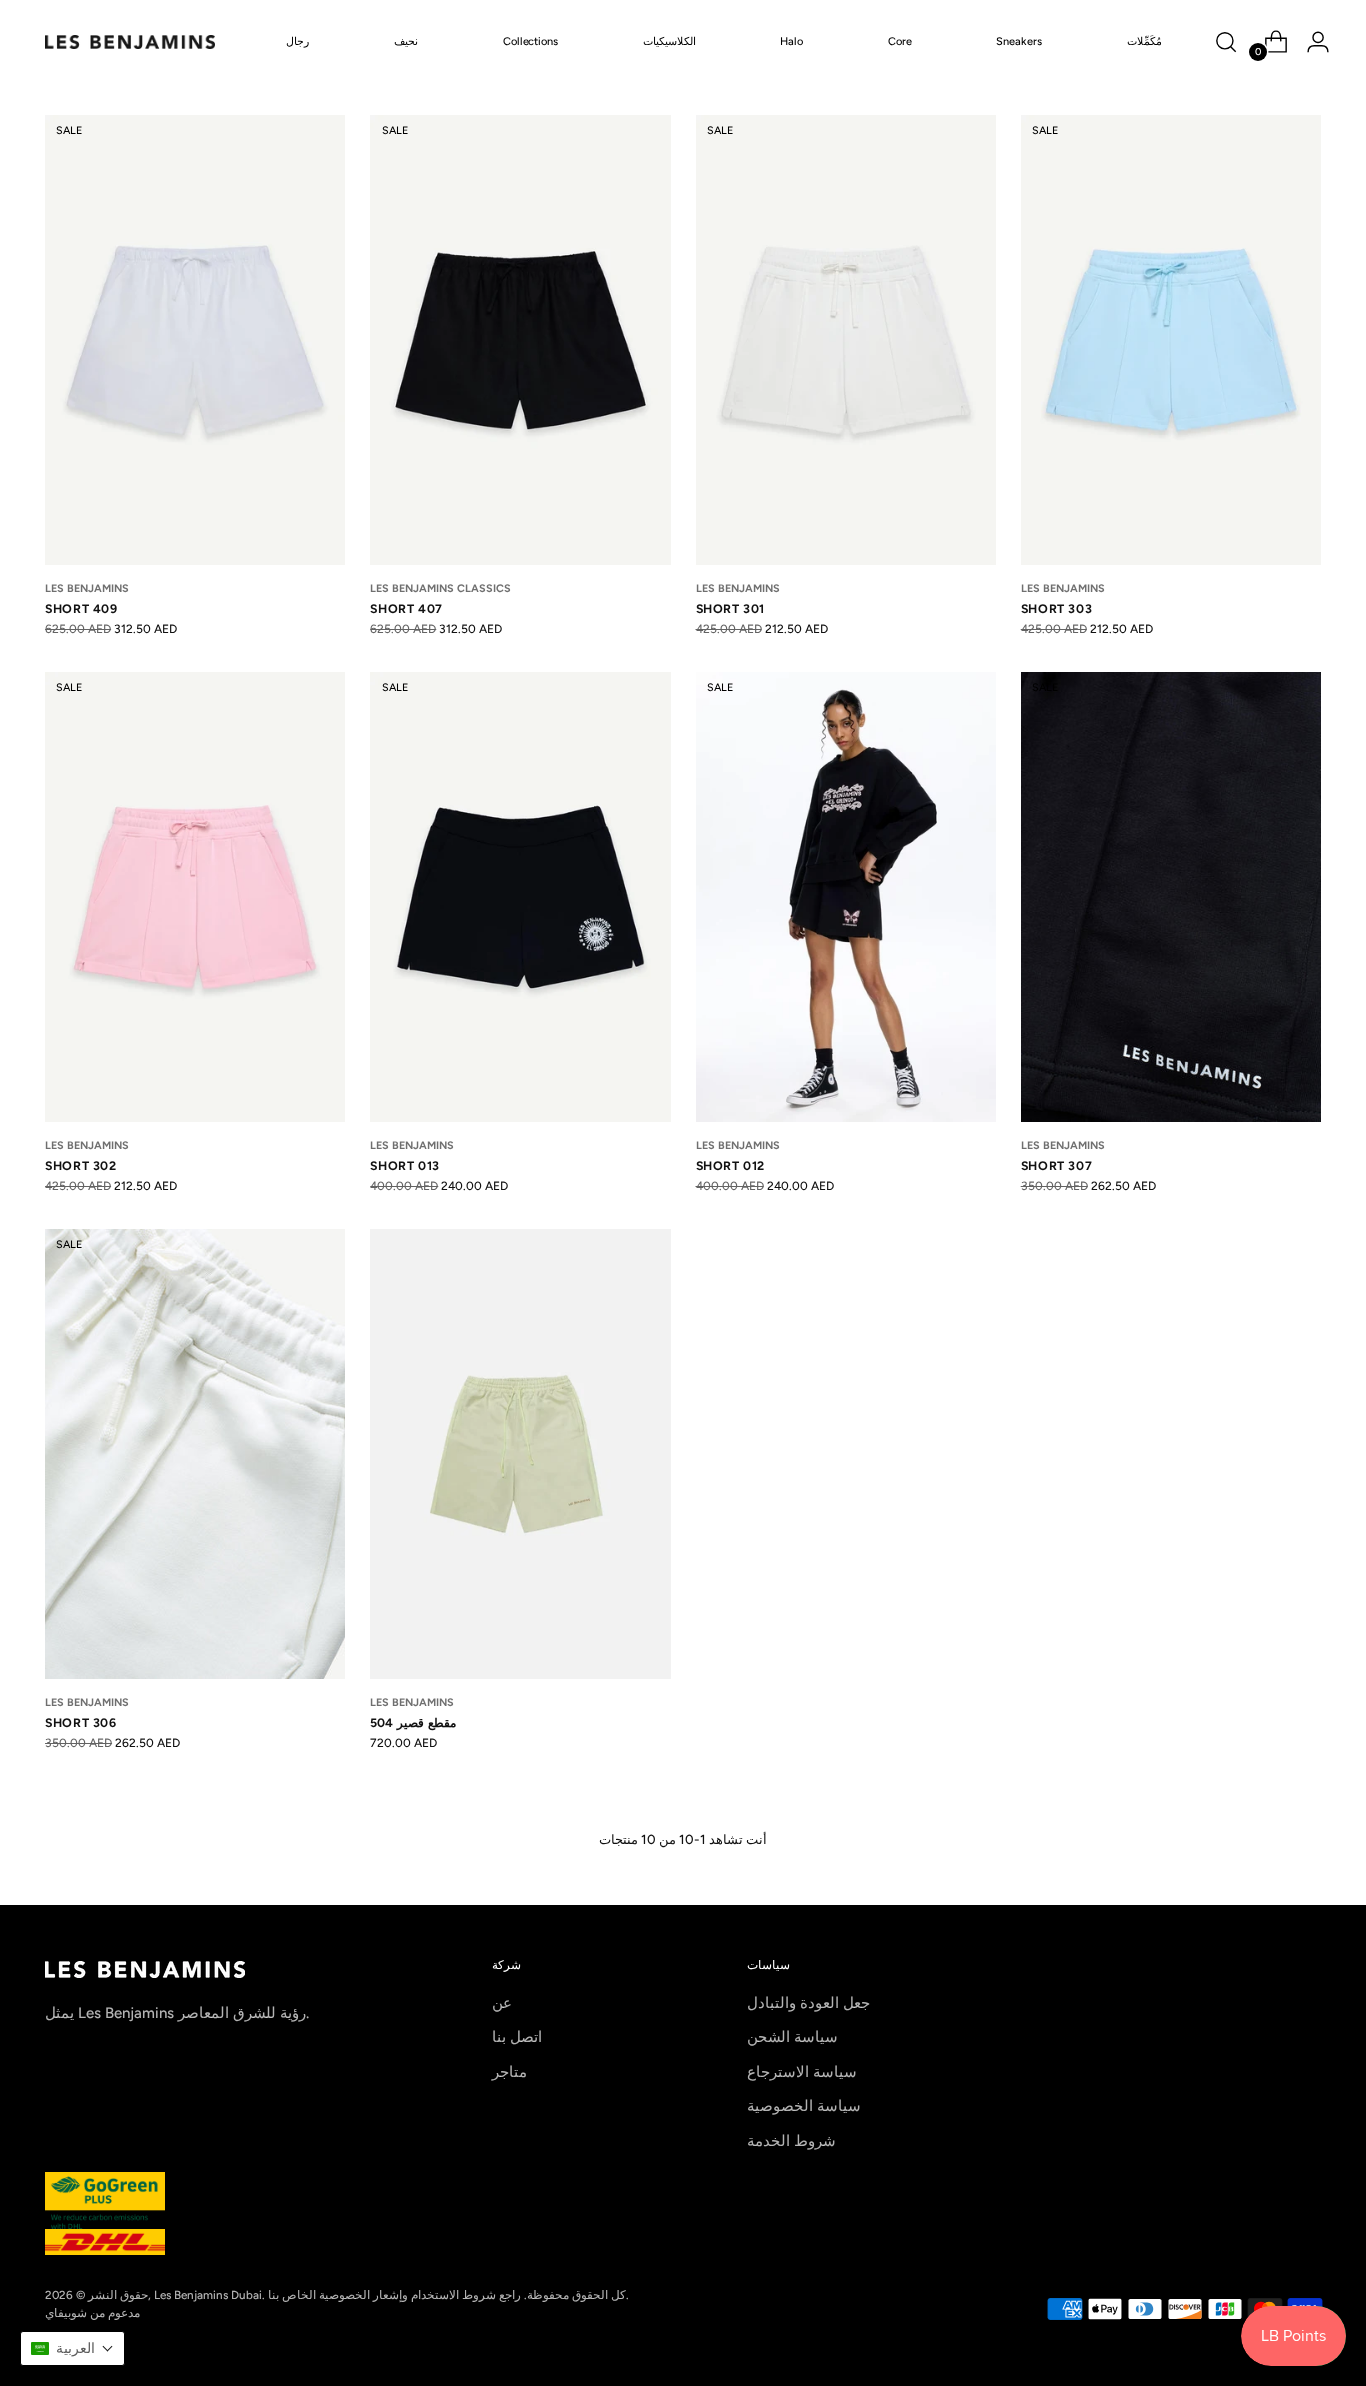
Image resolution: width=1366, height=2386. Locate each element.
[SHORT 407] (520, 340)
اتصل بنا (517, 2037)
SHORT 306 (81, 1722)
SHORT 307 (1057, 1165)
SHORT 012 (731, 1165)
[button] (72, 2348)
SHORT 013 (405, 1165)
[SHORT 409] (195, 340)
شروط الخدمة (791, 2141)
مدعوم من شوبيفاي (92, 2313)
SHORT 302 (81, 1165)
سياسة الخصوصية (804, 2106)
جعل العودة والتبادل (808, 2003)
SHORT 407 (406, 608)
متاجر (509, 2072)
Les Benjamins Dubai (208, 2295)
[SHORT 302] (195, 897)
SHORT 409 (81, 608)
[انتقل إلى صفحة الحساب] (1310, 42)
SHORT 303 (1057, 608)
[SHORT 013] (520, 897)
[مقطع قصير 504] (520, 1454)
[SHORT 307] (1171, 897)
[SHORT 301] (846, 340)
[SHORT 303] (1171, 340)
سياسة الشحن (792, 2037)
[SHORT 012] (846, 897)
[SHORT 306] (195, 1454)
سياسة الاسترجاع (802, 2072)
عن (502, 2003)
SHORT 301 (731, 608)
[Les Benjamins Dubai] (130, 42)
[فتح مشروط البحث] (1226, 42)
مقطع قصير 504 (412, 1722)
